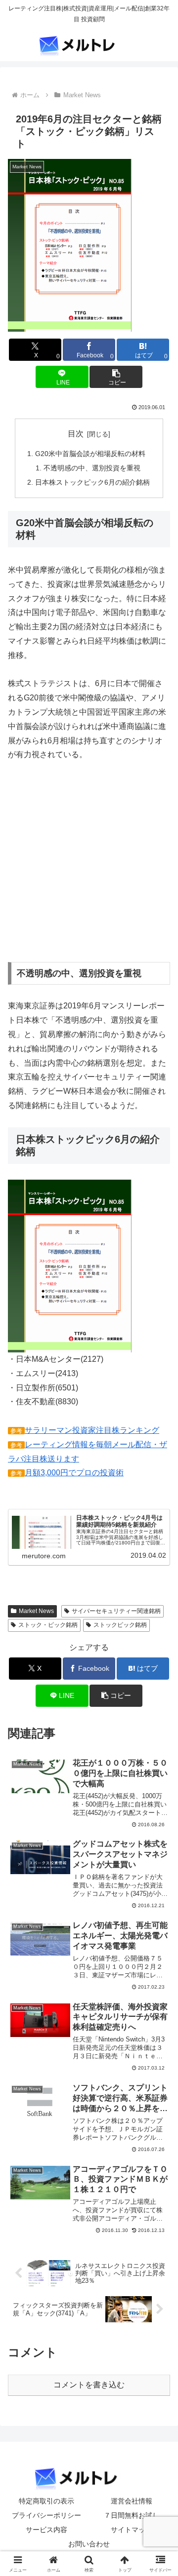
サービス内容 (46, 2530)
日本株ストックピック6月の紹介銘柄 (92, 482)
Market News (36, 1611)
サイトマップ (132, 2530)
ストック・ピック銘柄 (48, 1625)
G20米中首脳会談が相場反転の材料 (90, 454)
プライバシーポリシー (46, 2515)
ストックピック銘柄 (120, 1625)
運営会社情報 (132, 2501)
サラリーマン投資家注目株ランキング (92, 1430)
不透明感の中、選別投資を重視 (92, 468)
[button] (116, 377)
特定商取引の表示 (46, 2501)
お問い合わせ (89, 2544)
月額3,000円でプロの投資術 (74, 1473)
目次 (76, 434)
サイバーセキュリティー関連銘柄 (116, 1611)
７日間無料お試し (132, 2515)
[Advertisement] (91, 874)
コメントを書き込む (89, 2385)
